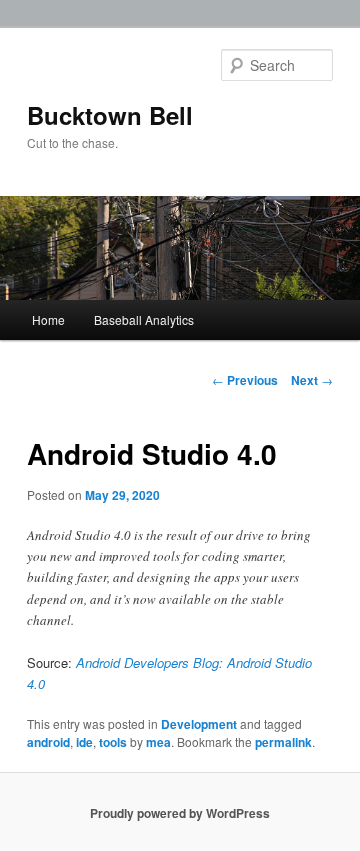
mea (158, 742)
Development (199, 724)
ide (84, 742)
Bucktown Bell (110, 115)
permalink (283, 742)
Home (48, 319)
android (48, 742)
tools (113, 742)
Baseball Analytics (144, 319)
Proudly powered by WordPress (180, 813)
